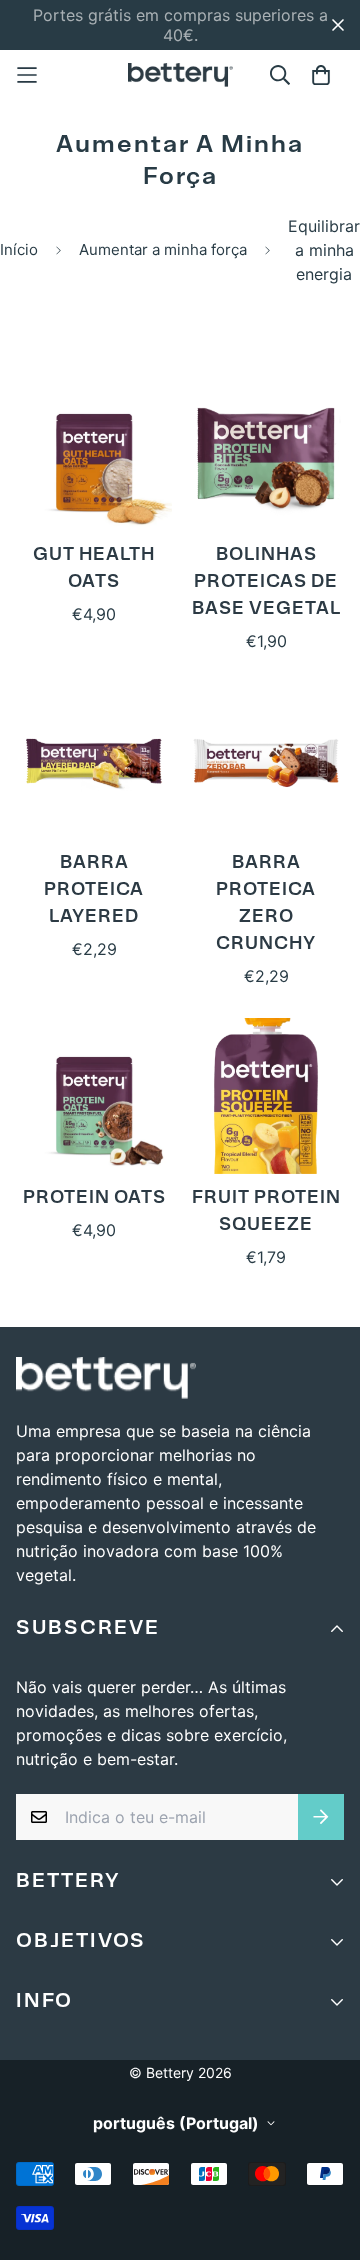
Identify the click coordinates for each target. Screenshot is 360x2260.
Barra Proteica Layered (94, 891)
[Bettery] (180, 75)
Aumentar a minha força (163, 249)
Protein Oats (94, 1199)
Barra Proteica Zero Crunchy (266, 904)
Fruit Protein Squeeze (266, 1212)
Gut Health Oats (94, 569)
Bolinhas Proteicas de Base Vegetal (266, 583)
